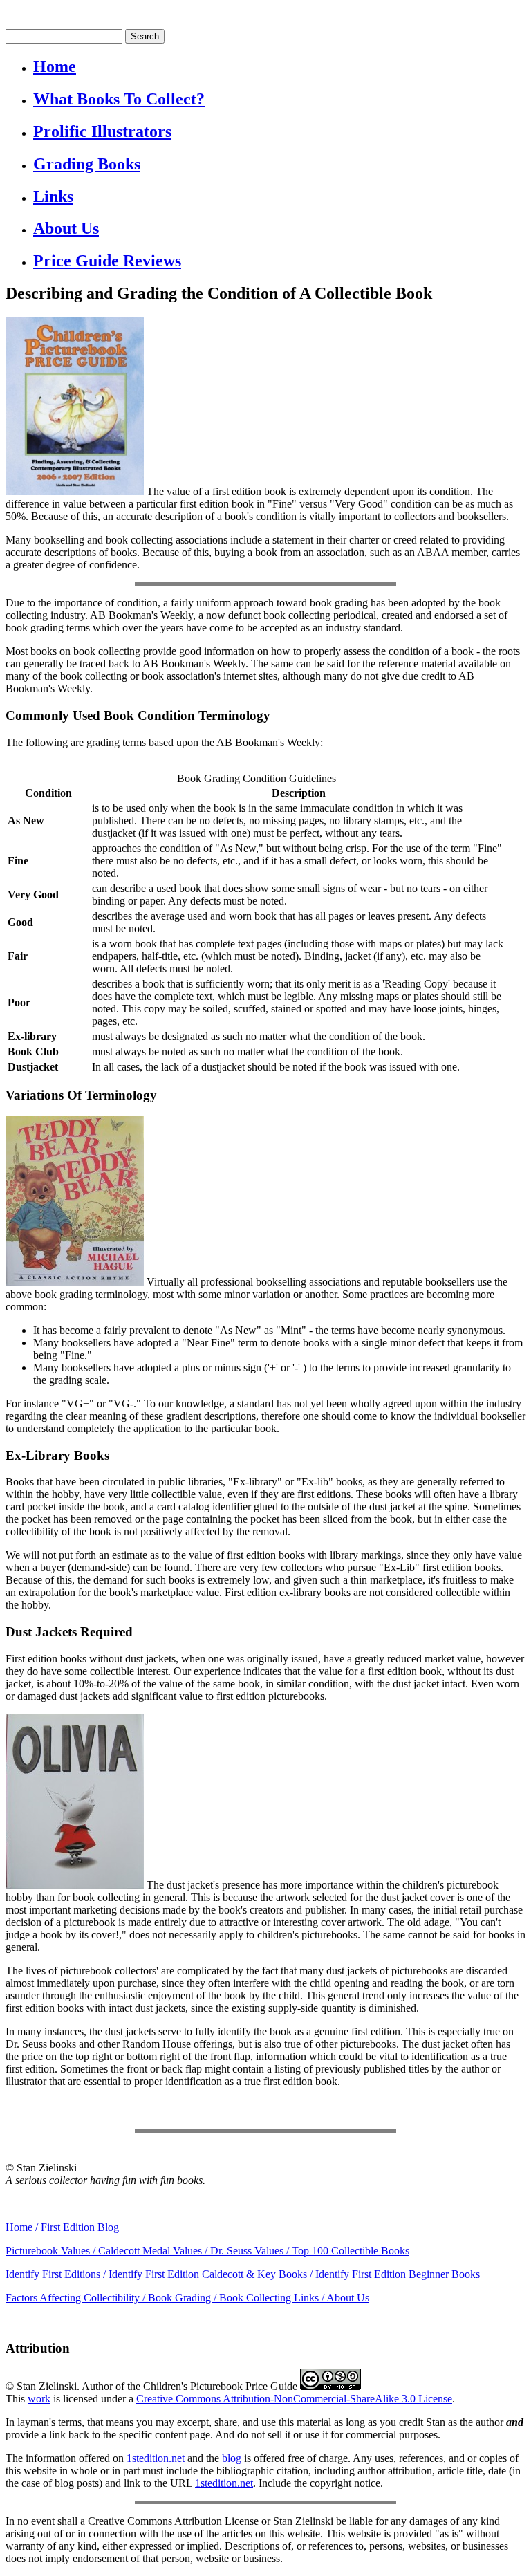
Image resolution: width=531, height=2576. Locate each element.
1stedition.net (156, 2458)
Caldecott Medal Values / (154, 2251)
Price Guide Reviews (107, 261)
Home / (23, 2227)
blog (232, 2458)
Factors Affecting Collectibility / (77, 2298)
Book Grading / (184, 2298)
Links (53, 196)
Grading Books (87, 164)
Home (55, 66)
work (39, 2399)
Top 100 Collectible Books (351, 2251)
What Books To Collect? (119, 99)
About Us (66, 228)
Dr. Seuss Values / (251, 2251)
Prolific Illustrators (102, 131)
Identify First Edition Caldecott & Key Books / (212, 2274)
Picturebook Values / (52, 2251)
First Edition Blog (80, 2227)
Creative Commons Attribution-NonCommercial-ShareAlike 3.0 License (294, 2399)
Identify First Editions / (57, 2274)
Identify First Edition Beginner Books (398, 2274)
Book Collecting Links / (273, 2298)
